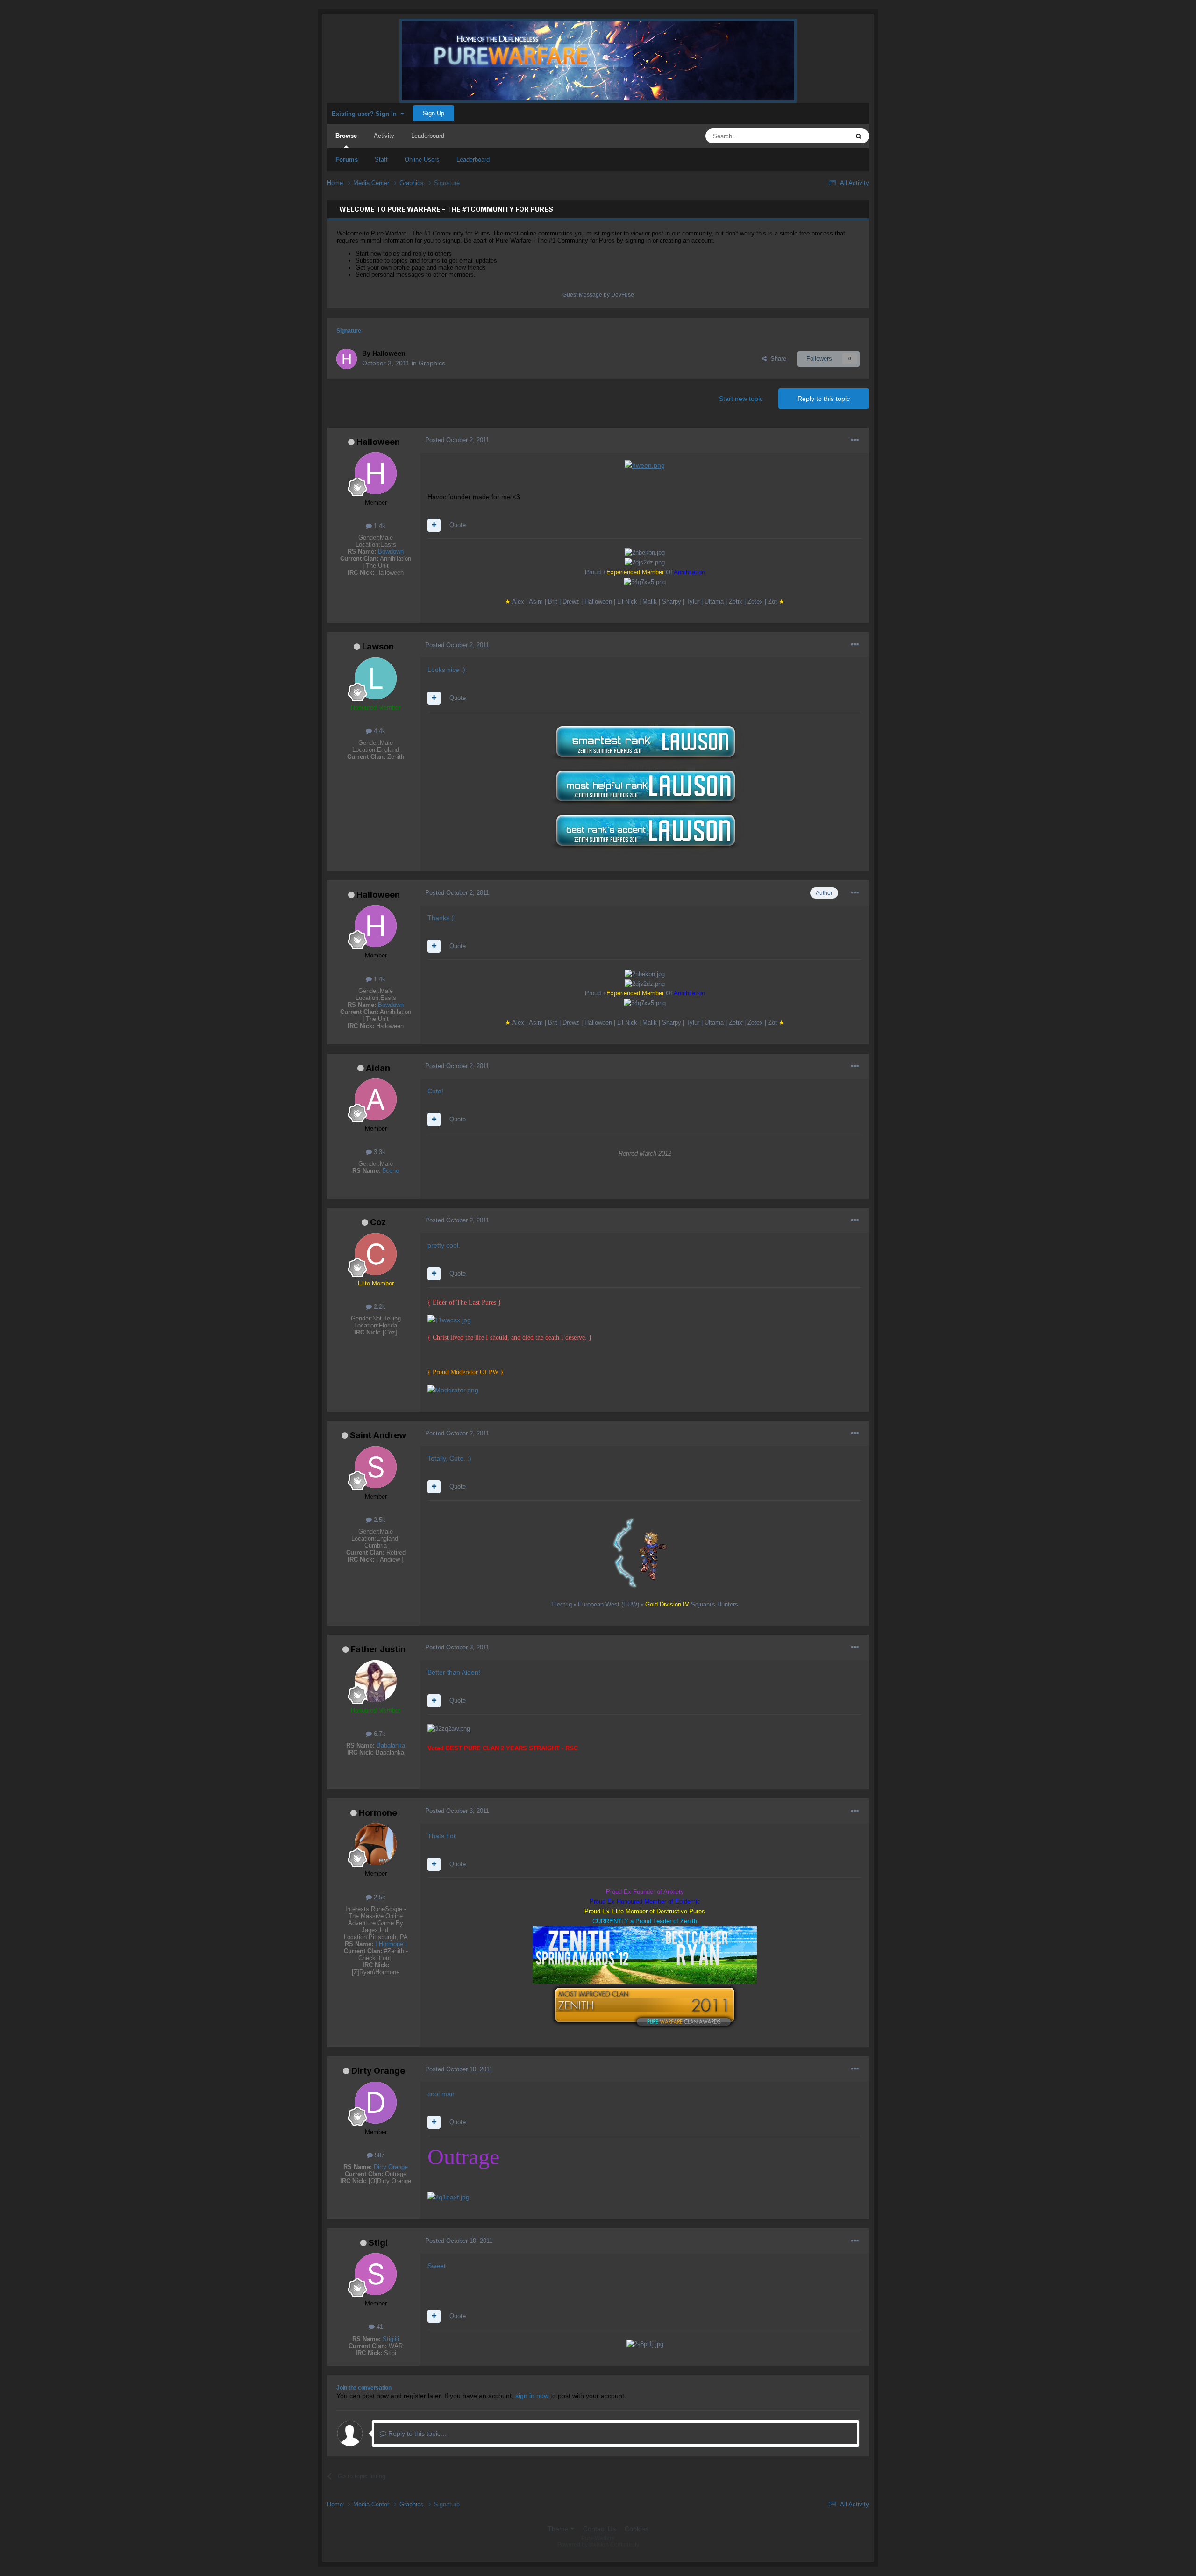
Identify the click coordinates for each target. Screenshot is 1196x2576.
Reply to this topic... (416, 2433)
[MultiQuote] (434, 525)
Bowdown (391, 552)
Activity (384, 136)
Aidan (378, 1068)
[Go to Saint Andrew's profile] (376, 1467)
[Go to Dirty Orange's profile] (376, 2103)
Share (776, 359)
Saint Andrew (378, 1435)
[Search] (859, 136)
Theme (559, 2529)
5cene (391, 1171)
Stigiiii (391, 2339)
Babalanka (391, 1745)
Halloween (378, 442)
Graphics (432, 363)
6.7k (379, 1734)
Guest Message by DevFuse (598, 295)
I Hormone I (391, 1944)
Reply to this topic (824, 399)
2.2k (379, 1307)
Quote (458, 525)
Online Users (422, 160)
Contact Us (599, 2529)
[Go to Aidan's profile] (376, 1099)
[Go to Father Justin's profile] (376, 1681)
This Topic (823, 136)
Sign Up (434, 113)
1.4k (379, 526)
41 (379, 2327)
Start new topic (741, 399)
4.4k (379, 731)
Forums (347, 160)
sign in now (532, 2396)
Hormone (378, 1813)
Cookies (637, 2529)
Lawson (378, 646)
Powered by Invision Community (598, 2545)
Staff (381, 160)
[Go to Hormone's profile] (376, 1844)
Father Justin (378, 1649)
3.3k (379, 1152)
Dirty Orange (378, 2071)
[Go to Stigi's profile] (376, 2274)
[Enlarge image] (645, 465)
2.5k (379, 1520)
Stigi (378, 2243)
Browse (346, 136)
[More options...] (855, 440)
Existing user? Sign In (366, 114)
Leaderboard (473, 160)
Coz (378, 1222)
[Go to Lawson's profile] (376, 678)
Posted (457, 440)
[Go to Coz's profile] (376, 1254)
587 (379, 2155)
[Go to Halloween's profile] (347, 359)
